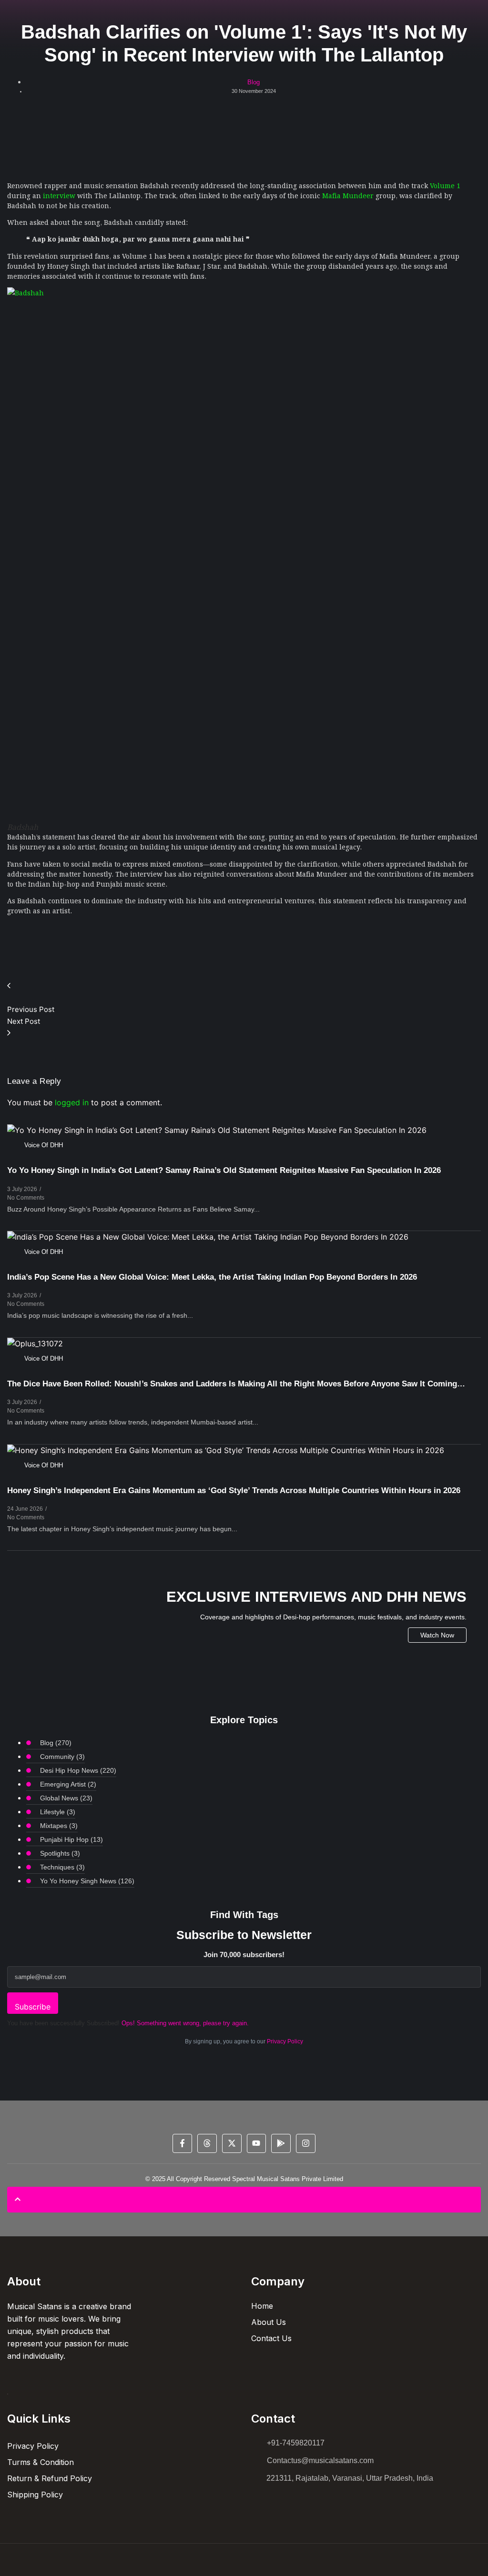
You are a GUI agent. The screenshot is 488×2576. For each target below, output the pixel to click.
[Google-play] (281, 2144)
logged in (72, 1102)
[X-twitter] (232, 2144)
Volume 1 (445, 185)
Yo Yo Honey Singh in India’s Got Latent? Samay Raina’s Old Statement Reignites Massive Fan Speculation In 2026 (224, 1170)
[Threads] (207, 2144)
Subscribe (33, 2007)
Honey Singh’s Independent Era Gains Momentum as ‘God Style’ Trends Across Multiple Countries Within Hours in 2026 (234, 1490)
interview (59, 195)
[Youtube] (257, 2144)
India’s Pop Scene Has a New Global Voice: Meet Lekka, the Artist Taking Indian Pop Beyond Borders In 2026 (212, 1277)
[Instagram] (306, 2144)
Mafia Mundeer (348, 195)
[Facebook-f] (182, 2144)
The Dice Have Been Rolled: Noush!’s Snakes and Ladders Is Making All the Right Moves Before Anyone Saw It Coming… (236, 1384)
